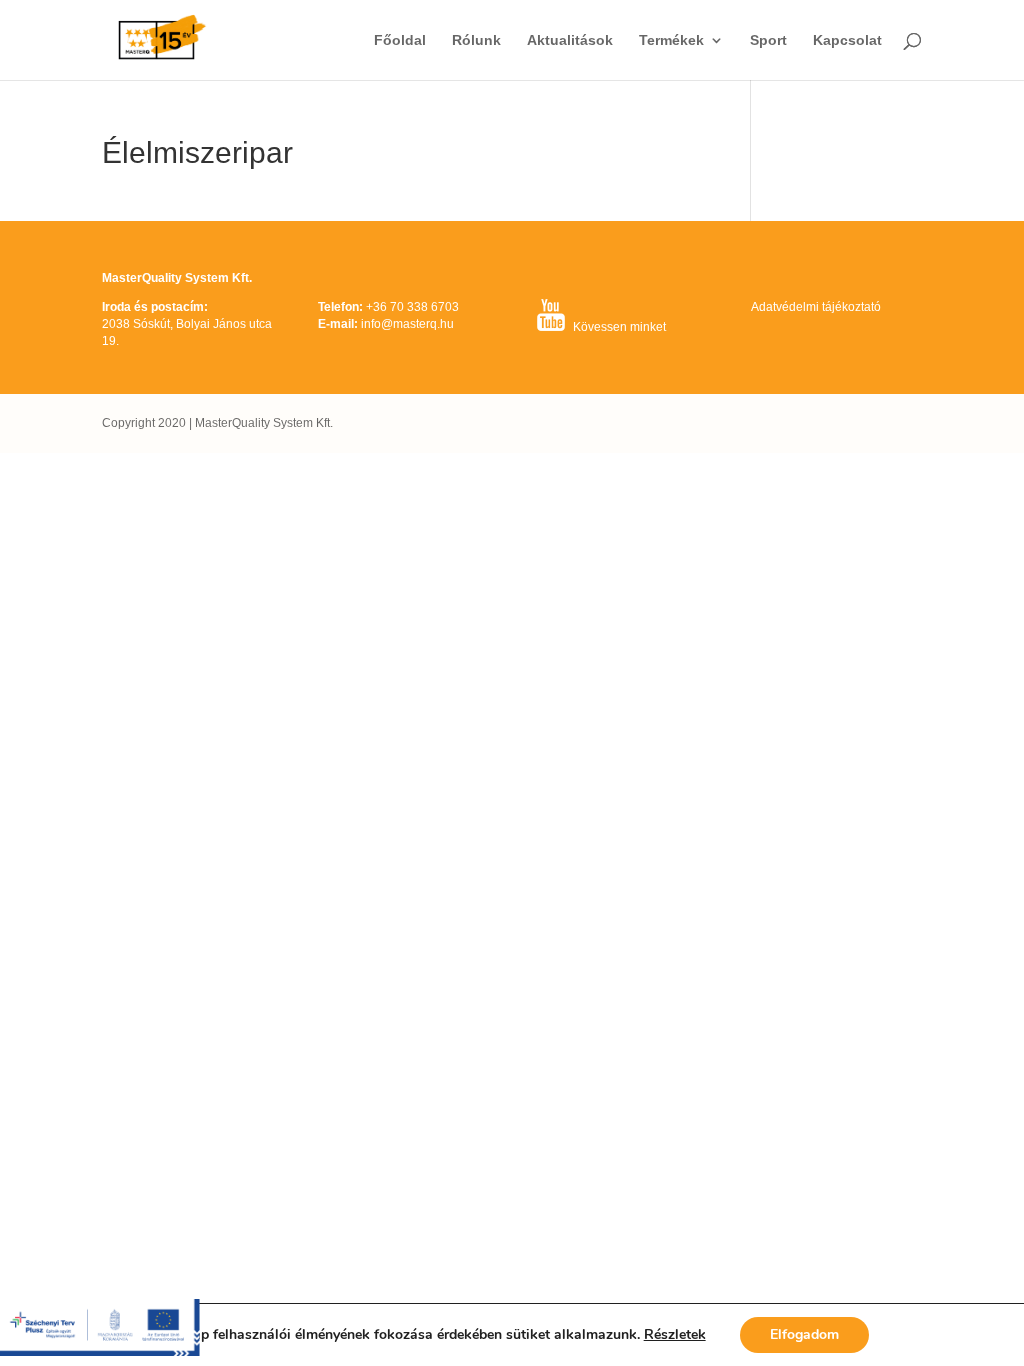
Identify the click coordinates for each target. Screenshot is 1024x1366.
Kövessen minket (619, 327)
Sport (768, 40)
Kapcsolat (847, 40)
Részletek (675, 1335)
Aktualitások (570, 40)
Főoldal (400, 40)
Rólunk (476, 40)
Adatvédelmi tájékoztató (816, 307)
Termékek (671, 40)
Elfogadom (804, 1334)
